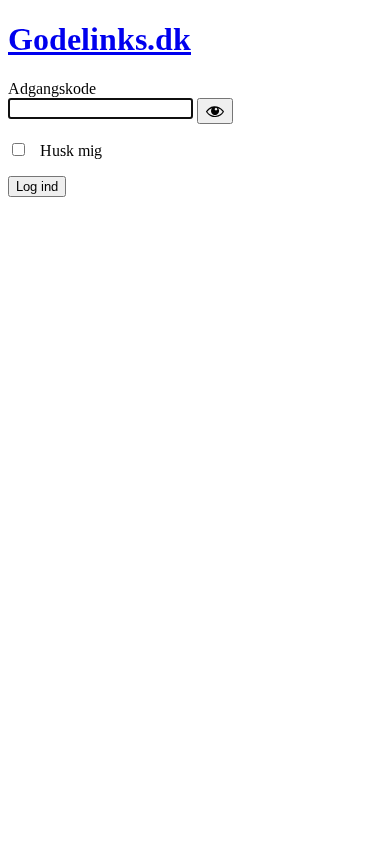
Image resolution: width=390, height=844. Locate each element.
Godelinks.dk (99, 39)
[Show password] (215, 111)
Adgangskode (52, 88)
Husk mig (65, 150)
